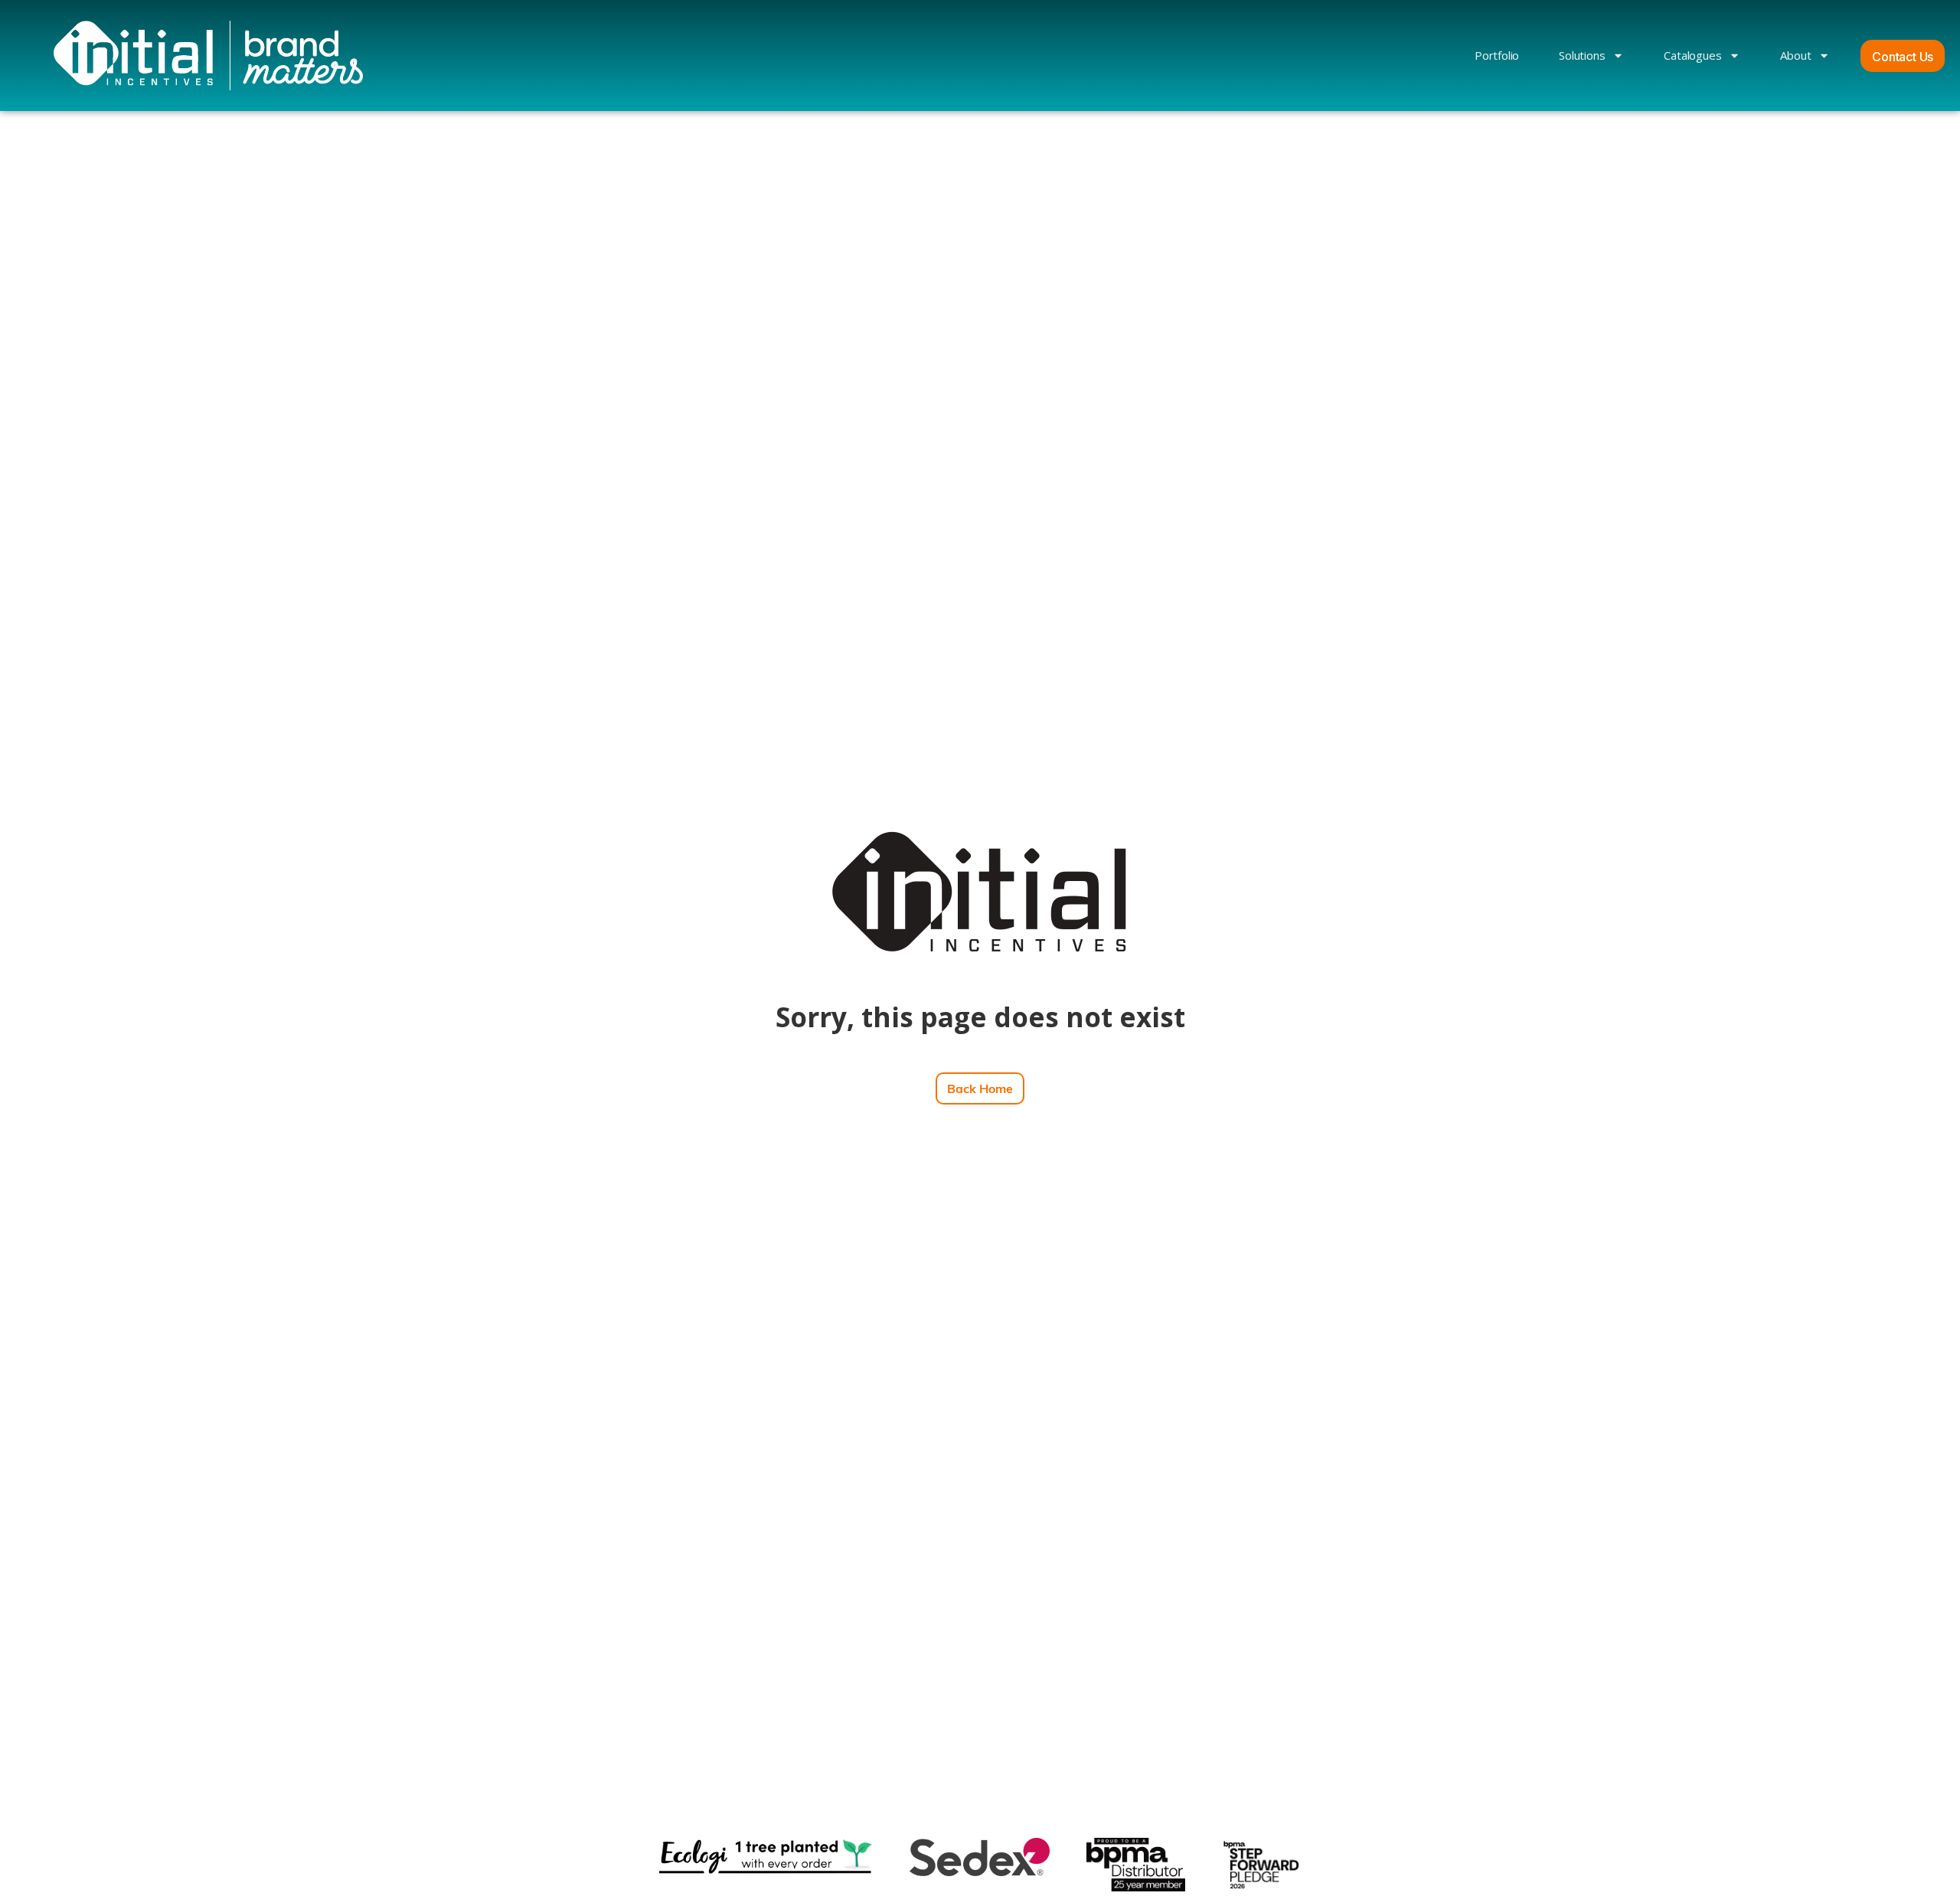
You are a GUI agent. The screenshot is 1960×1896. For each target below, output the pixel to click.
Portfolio (1497, 55)
